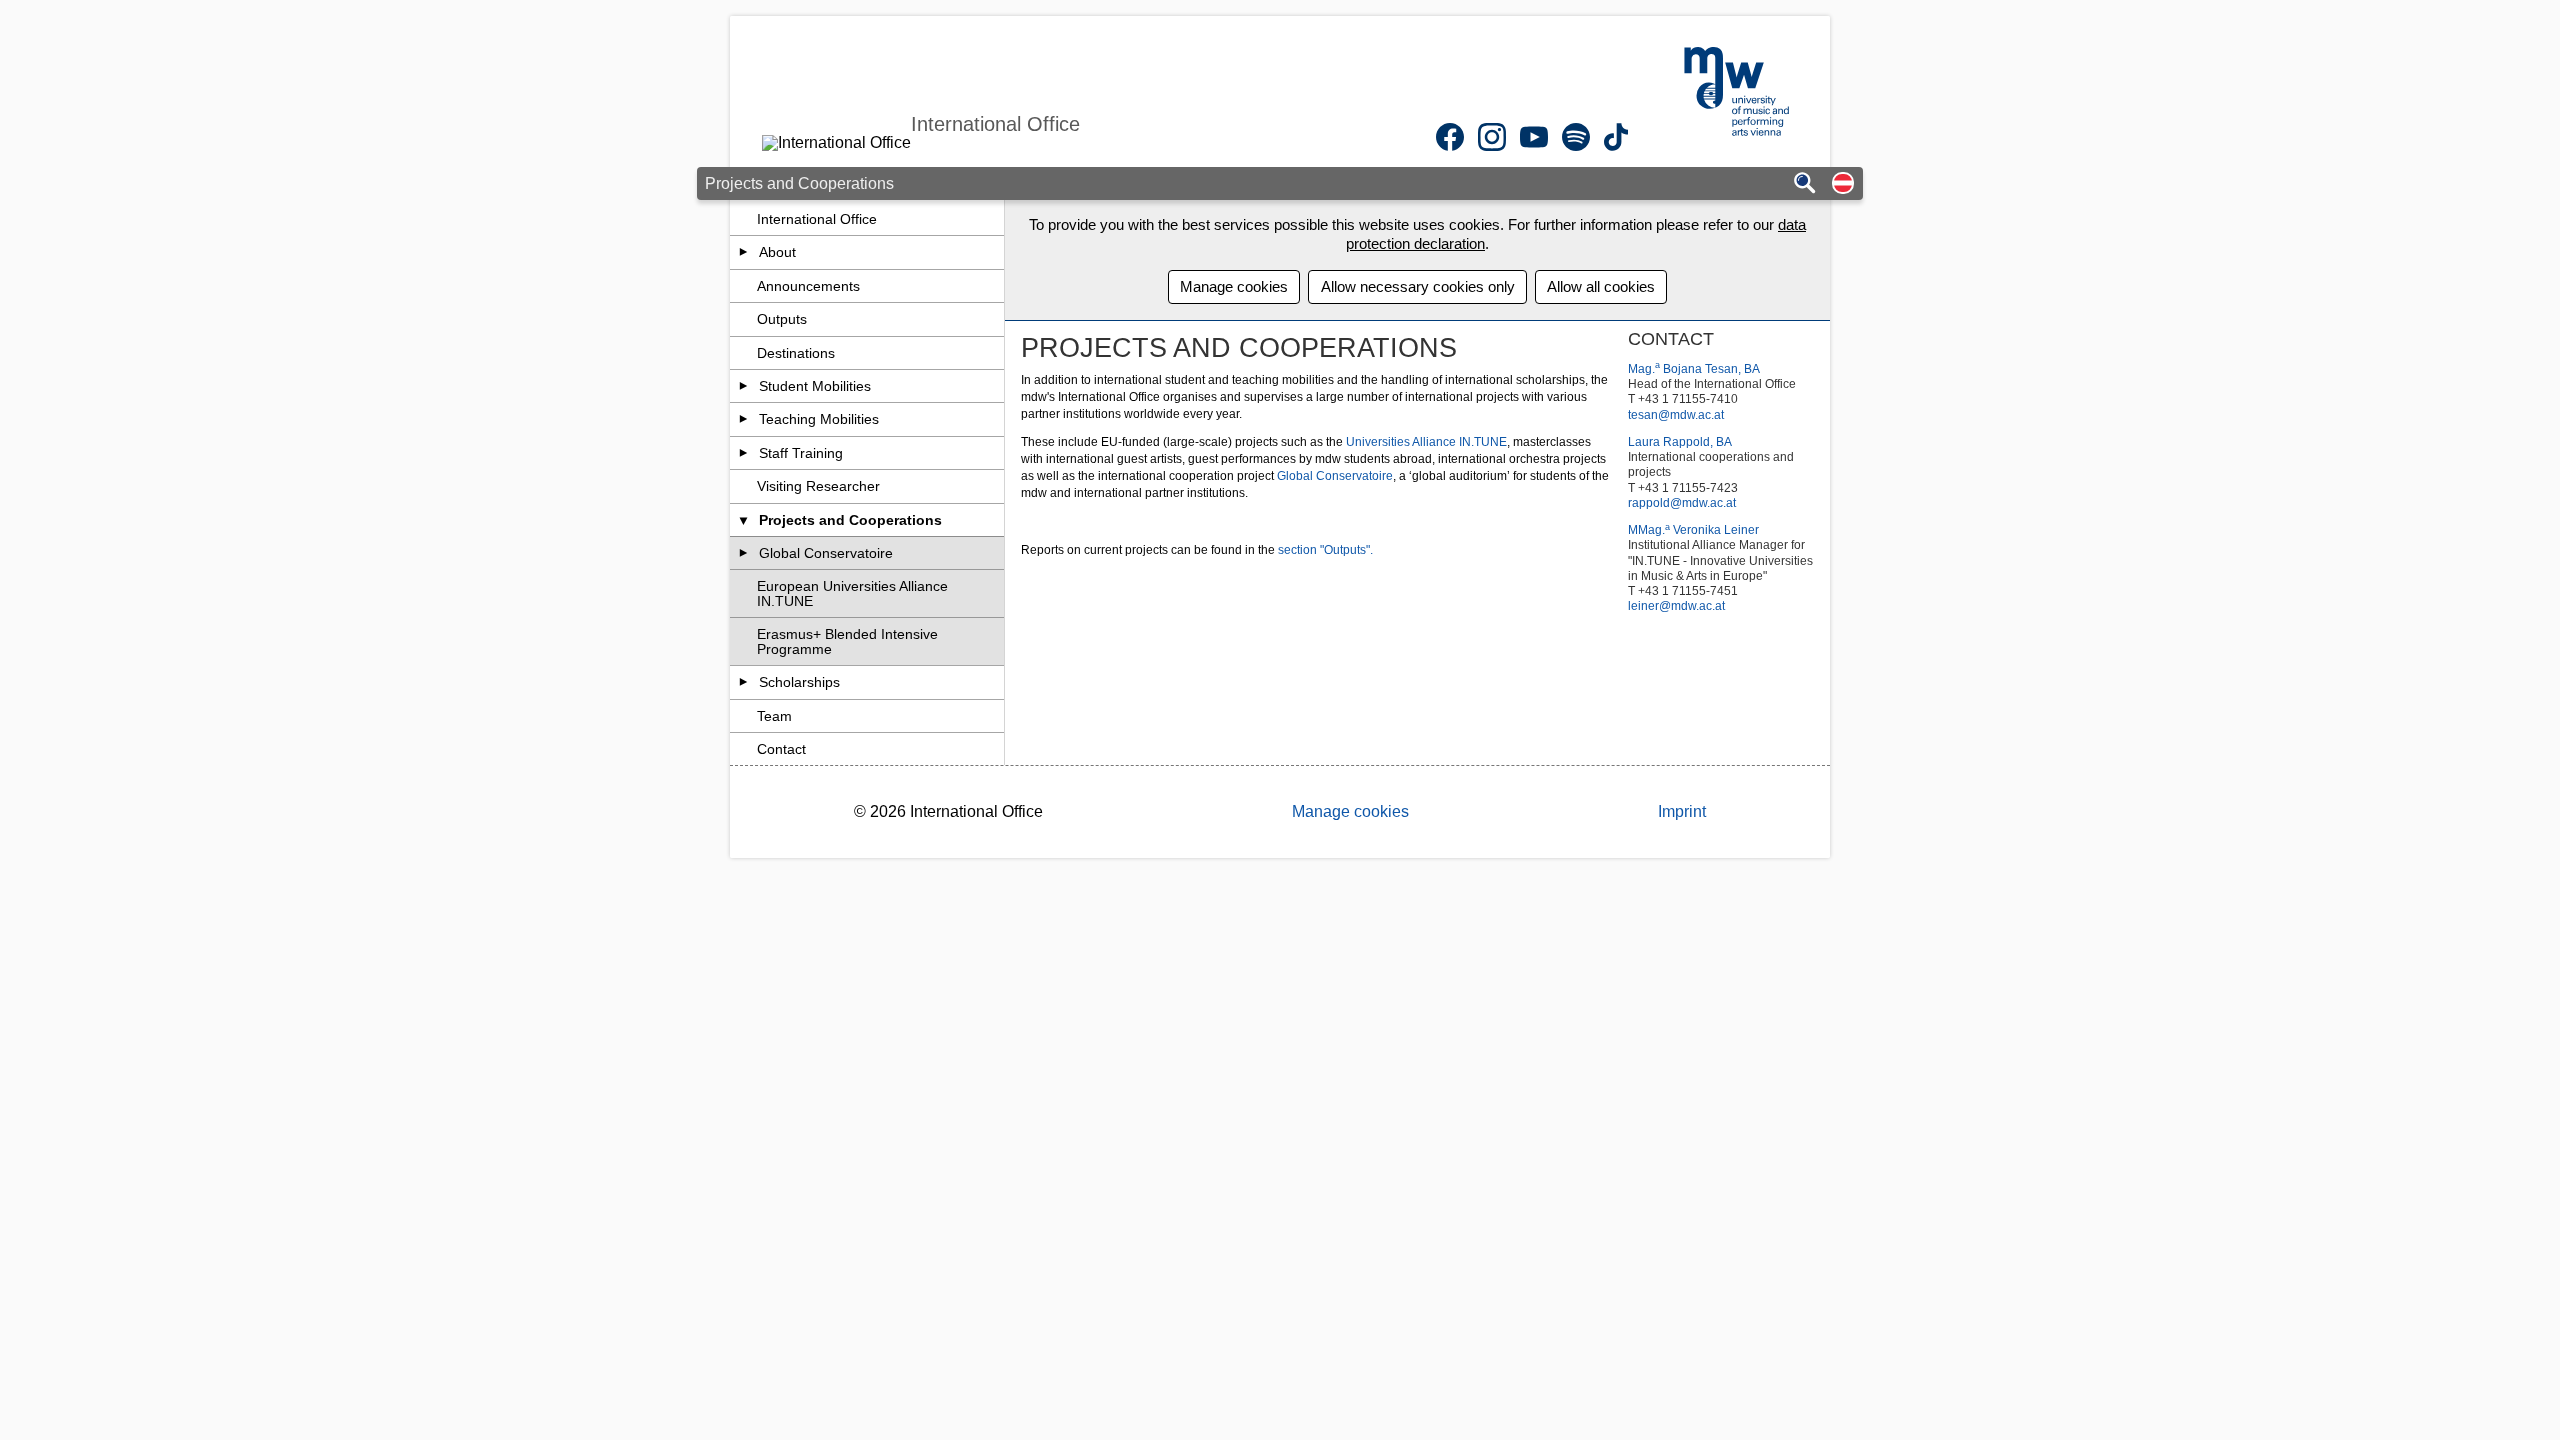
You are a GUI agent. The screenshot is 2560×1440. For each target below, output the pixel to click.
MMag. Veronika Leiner (1693, 530)
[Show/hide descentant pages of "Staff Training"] (743, 453)
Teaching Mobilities (819, 419)
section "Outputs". (1325, 550)
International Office (817, 219)
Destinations (796, 353)
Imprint (1682, 811)
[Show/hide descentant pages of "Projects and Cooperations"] (743, 520)
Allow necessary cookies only (1418, 286)
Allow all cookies (1601, 286)
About (777, 252)
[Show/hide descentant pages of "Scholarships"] (743, 682)
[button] (1843, 184)
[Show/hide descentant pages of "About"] (743, 252)
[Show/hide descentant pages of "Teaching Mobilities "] (743, 419)
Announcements (808, 286)
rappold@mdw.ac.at (1682, 503)
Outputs (782, 319)
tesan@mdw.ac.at (1676, 415)
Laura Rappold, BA (1680, 442)
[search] (1805, 184)
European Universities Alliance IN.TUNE (852, 593)
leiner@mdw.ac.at (1676, 606)
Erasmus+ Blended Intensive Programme (847, 641)
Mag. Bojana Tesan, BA (1694, 369)
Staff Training (801, 453)
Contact (781, 749)
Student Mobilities (815, 386)
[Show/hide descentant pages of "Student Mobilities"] (743, 386)
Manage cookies (1234, 286)
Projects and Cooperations (850, 520)
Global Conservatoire (826, 553)
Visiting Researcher (818, 486)
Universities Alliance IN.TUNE (1426, 442)
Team (774, 716)
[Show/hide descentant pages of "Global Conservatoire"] (743, 553)
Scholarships (799, 682)
